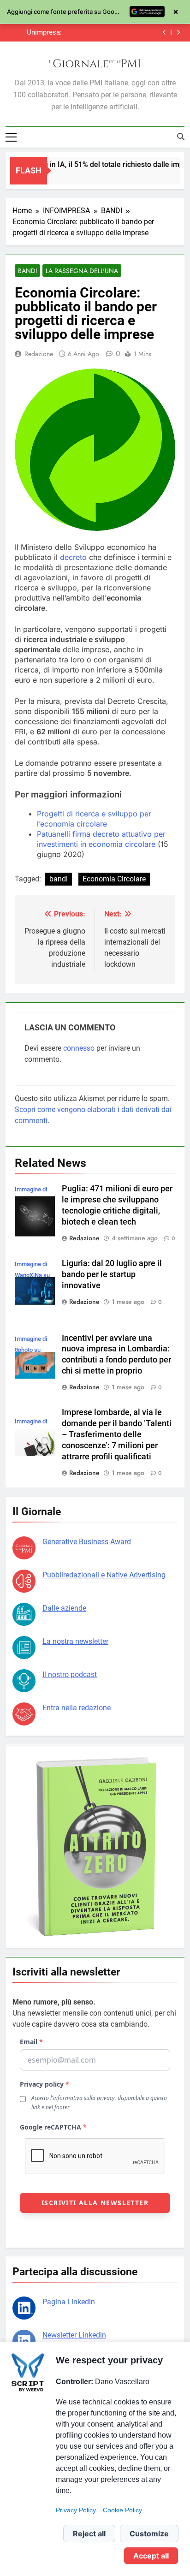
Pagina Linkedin (69, 2302)
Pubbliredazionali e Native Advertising (104, 1575)
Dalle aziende (64, 1608)
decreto (73, 557)
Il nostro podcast (70, 1675)
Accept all (151, 2556)
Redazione (39, 354)
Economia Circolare (114, 879)
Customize (149, 2534)
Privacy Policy (76, 2510)
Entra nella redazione (77, 1708)
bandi (59, 879)
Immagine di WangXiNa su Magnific (32, 1275)
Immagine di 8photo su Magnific (31, 1350)
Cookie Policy (122, 2510)
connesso (79, 1048)
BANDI (27, 271)
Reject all (89, 2534)
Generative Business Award (87, 1542)
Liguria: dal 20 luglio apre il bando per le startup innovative (112, 1274)
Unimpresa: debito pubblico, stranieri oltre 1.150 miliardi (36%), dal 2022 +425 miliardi (37, 32)
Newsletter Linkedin (74, 2335)
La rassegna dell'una (82, 271)
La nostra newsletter (75, 1641)
